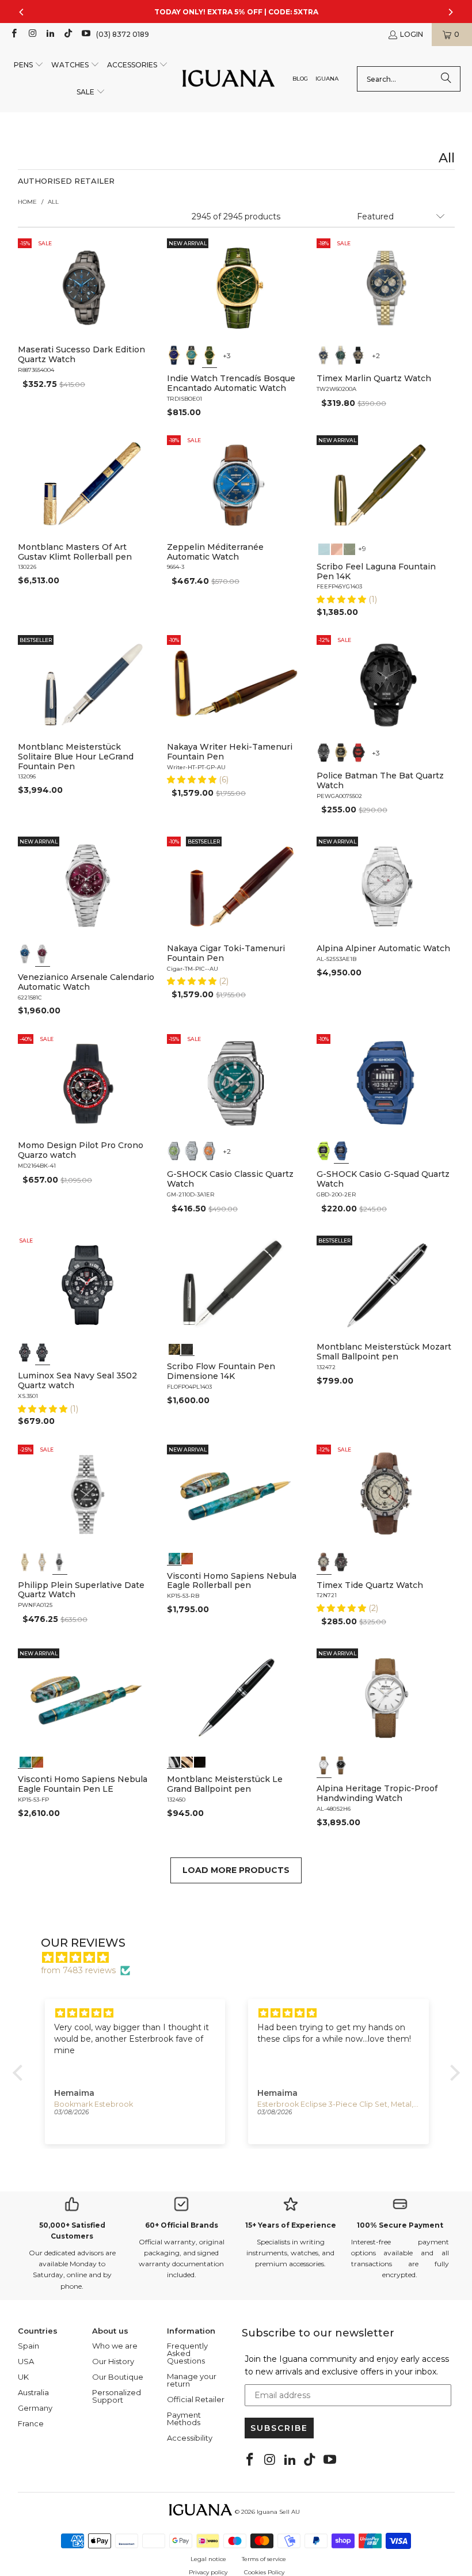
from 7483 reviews (78, 1970)
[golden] (25, 1562)
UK (23, 2377)
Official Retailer (196, 2399)
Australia (33, 2392)
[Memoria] (174, 1348)
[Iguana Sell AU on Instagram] (31, 34)
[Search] (446, 79)
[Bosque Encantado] (210, 355)
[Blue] (324, 355)
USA (26, 2361)
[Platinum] (174, 1761)
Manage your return (192, 2380)
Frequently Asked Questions (187, 2353)
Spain (28, 2346)
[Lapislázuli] (174, 355)
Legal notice (208, 2559)
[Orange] (210, 1151)
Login (412, 34)
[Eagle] (174, 1557)
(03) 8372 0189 (123, 34)
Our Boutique (118, 2377)
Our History (113, 2361)
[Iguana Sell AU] (229, 79)
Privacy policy (208, 2572)
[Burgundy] (43, 954)
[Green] (341, 355)
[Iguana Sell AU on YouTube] (85, 34)
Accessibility (190, 2438)
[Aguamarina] (192, 355)
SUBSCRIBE (279, 2428)
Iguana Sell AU (278, 2512)
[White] (324, 1765)
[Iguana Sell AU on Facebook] (14, 34)
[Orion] (187, 1557)
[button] (29, 65)
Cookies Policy (264, 2572)
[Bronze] (359, 355)
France (31, 2423)
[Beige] (324, 1562)
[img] (242, 1958)
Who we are (115, 2346)
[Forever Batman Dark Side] (324, 753)
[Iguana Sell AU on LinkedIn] (50, 34)
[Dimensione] (187, 1348)
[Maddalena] (337, 548)
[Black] (324, 1151)
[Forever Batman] (341, 753)
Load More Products (236, 1870)
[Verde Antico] (349, 548)
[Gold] (200, 1761)
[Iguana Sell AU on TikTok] (68, 34)
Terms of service (264, 2559)
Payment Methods (184, 2419)
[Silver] (192, 1151)
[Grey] (43, 1562)
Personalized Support (117, 2396)
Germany (35, 2408)
